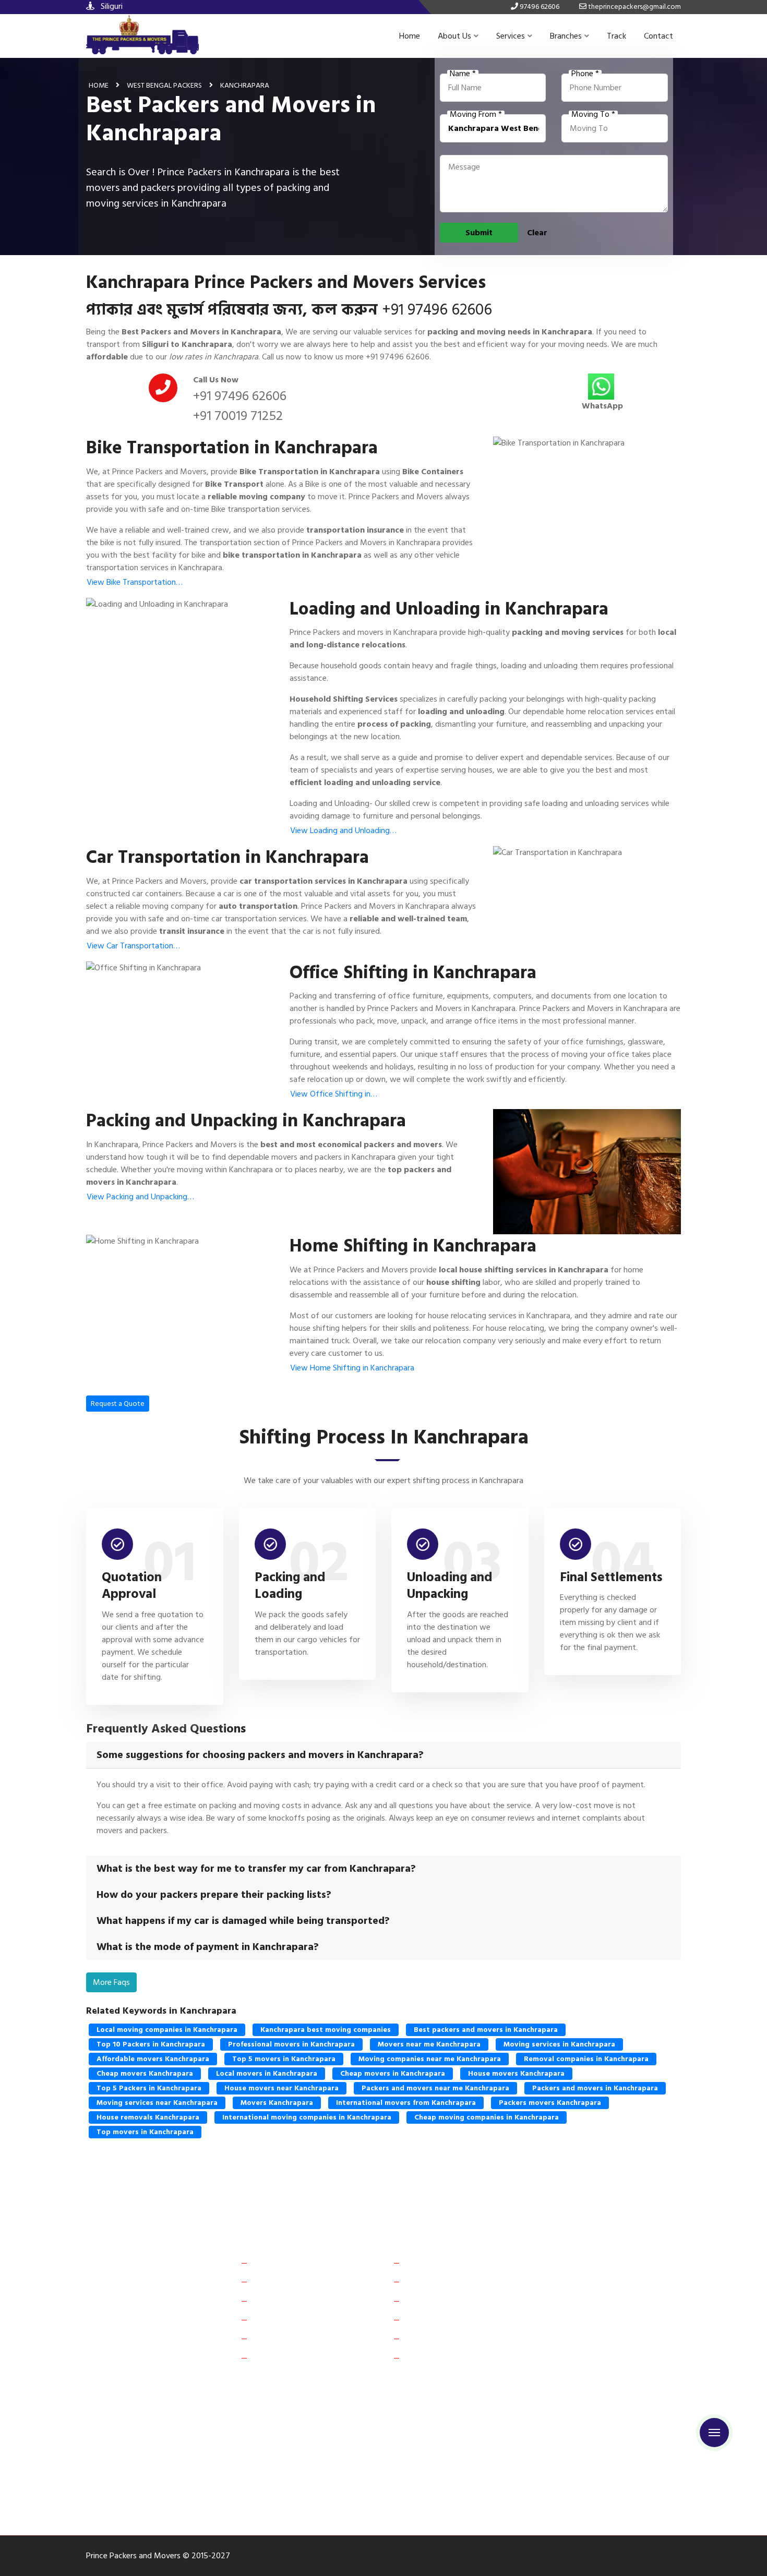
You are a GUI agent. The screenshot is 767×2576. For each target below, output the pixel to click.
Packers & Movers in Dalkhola (474, 2441)
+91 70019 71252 (238, 416)
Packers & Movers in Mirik (249, 2477)
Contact (658, 36)
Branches (566, 36)
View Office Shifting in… (334, 1094)
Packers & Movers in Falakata (371, 2459)
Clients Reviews (282, 2281)
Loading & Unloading (443, 2338)
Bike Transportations (444, 2319)
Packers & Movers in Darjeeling (144, 2459)
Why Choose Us (282, 2319)
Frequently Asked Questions (304, 2301)
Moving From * (476, 115)
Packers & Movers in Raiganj (246, 2441)
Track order (275, 2338)
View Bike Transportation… (135, 582)
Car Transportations (442, 2301)
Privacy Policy (279, 2357)
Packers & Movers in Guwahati (144, 2422)
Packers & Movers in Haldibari (486, 2459)
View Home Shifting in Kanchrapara (352, 1368)
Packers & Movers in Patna (255, 2422)
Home (410, 36)
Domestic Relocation (444, 2262)
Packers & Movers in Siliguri (257, 2404)
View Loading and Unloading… (343, 830)
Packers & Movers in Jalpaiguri (359, 2441)
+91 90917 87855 (605, 2338)
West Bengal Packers (164, 85)
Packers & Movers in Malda (138, 2441)
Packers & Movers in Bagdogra (473, 2422)
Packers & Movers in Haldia (584, 2441)
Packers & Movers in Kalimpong (596, 2477)
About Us (454, 36)
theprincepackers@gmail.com (624, 2363)
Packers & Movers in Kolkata (588, 2422)
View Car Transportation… (133, 946)
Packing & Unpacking (444, 2357)
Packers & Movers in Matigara (600, 2459)
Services (511, 36)
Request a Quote (118, 1404)
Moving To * (593, 115)
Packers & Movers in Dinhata (259, 2459)
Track (616, 36)
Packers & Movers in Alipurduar (144, 2404)
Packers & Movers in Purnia (361, 2422)
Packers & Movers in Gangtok (607, 2404)
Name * (463, 74)
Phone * (585, 74)
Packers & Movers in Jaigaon (366, 2404)
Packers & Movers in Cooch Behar (485, 2404)
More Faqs (111, 1982)
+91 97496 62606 (437, 310)
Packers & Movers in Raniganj (142, 2477)
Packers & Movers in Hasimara (142, 2495)
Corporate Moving (439, 2281)
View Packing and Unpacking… (140, 1197)
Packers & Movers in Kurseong (477, 2477)
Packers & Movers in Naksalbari (360, 2477)
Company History (285, 2262)
